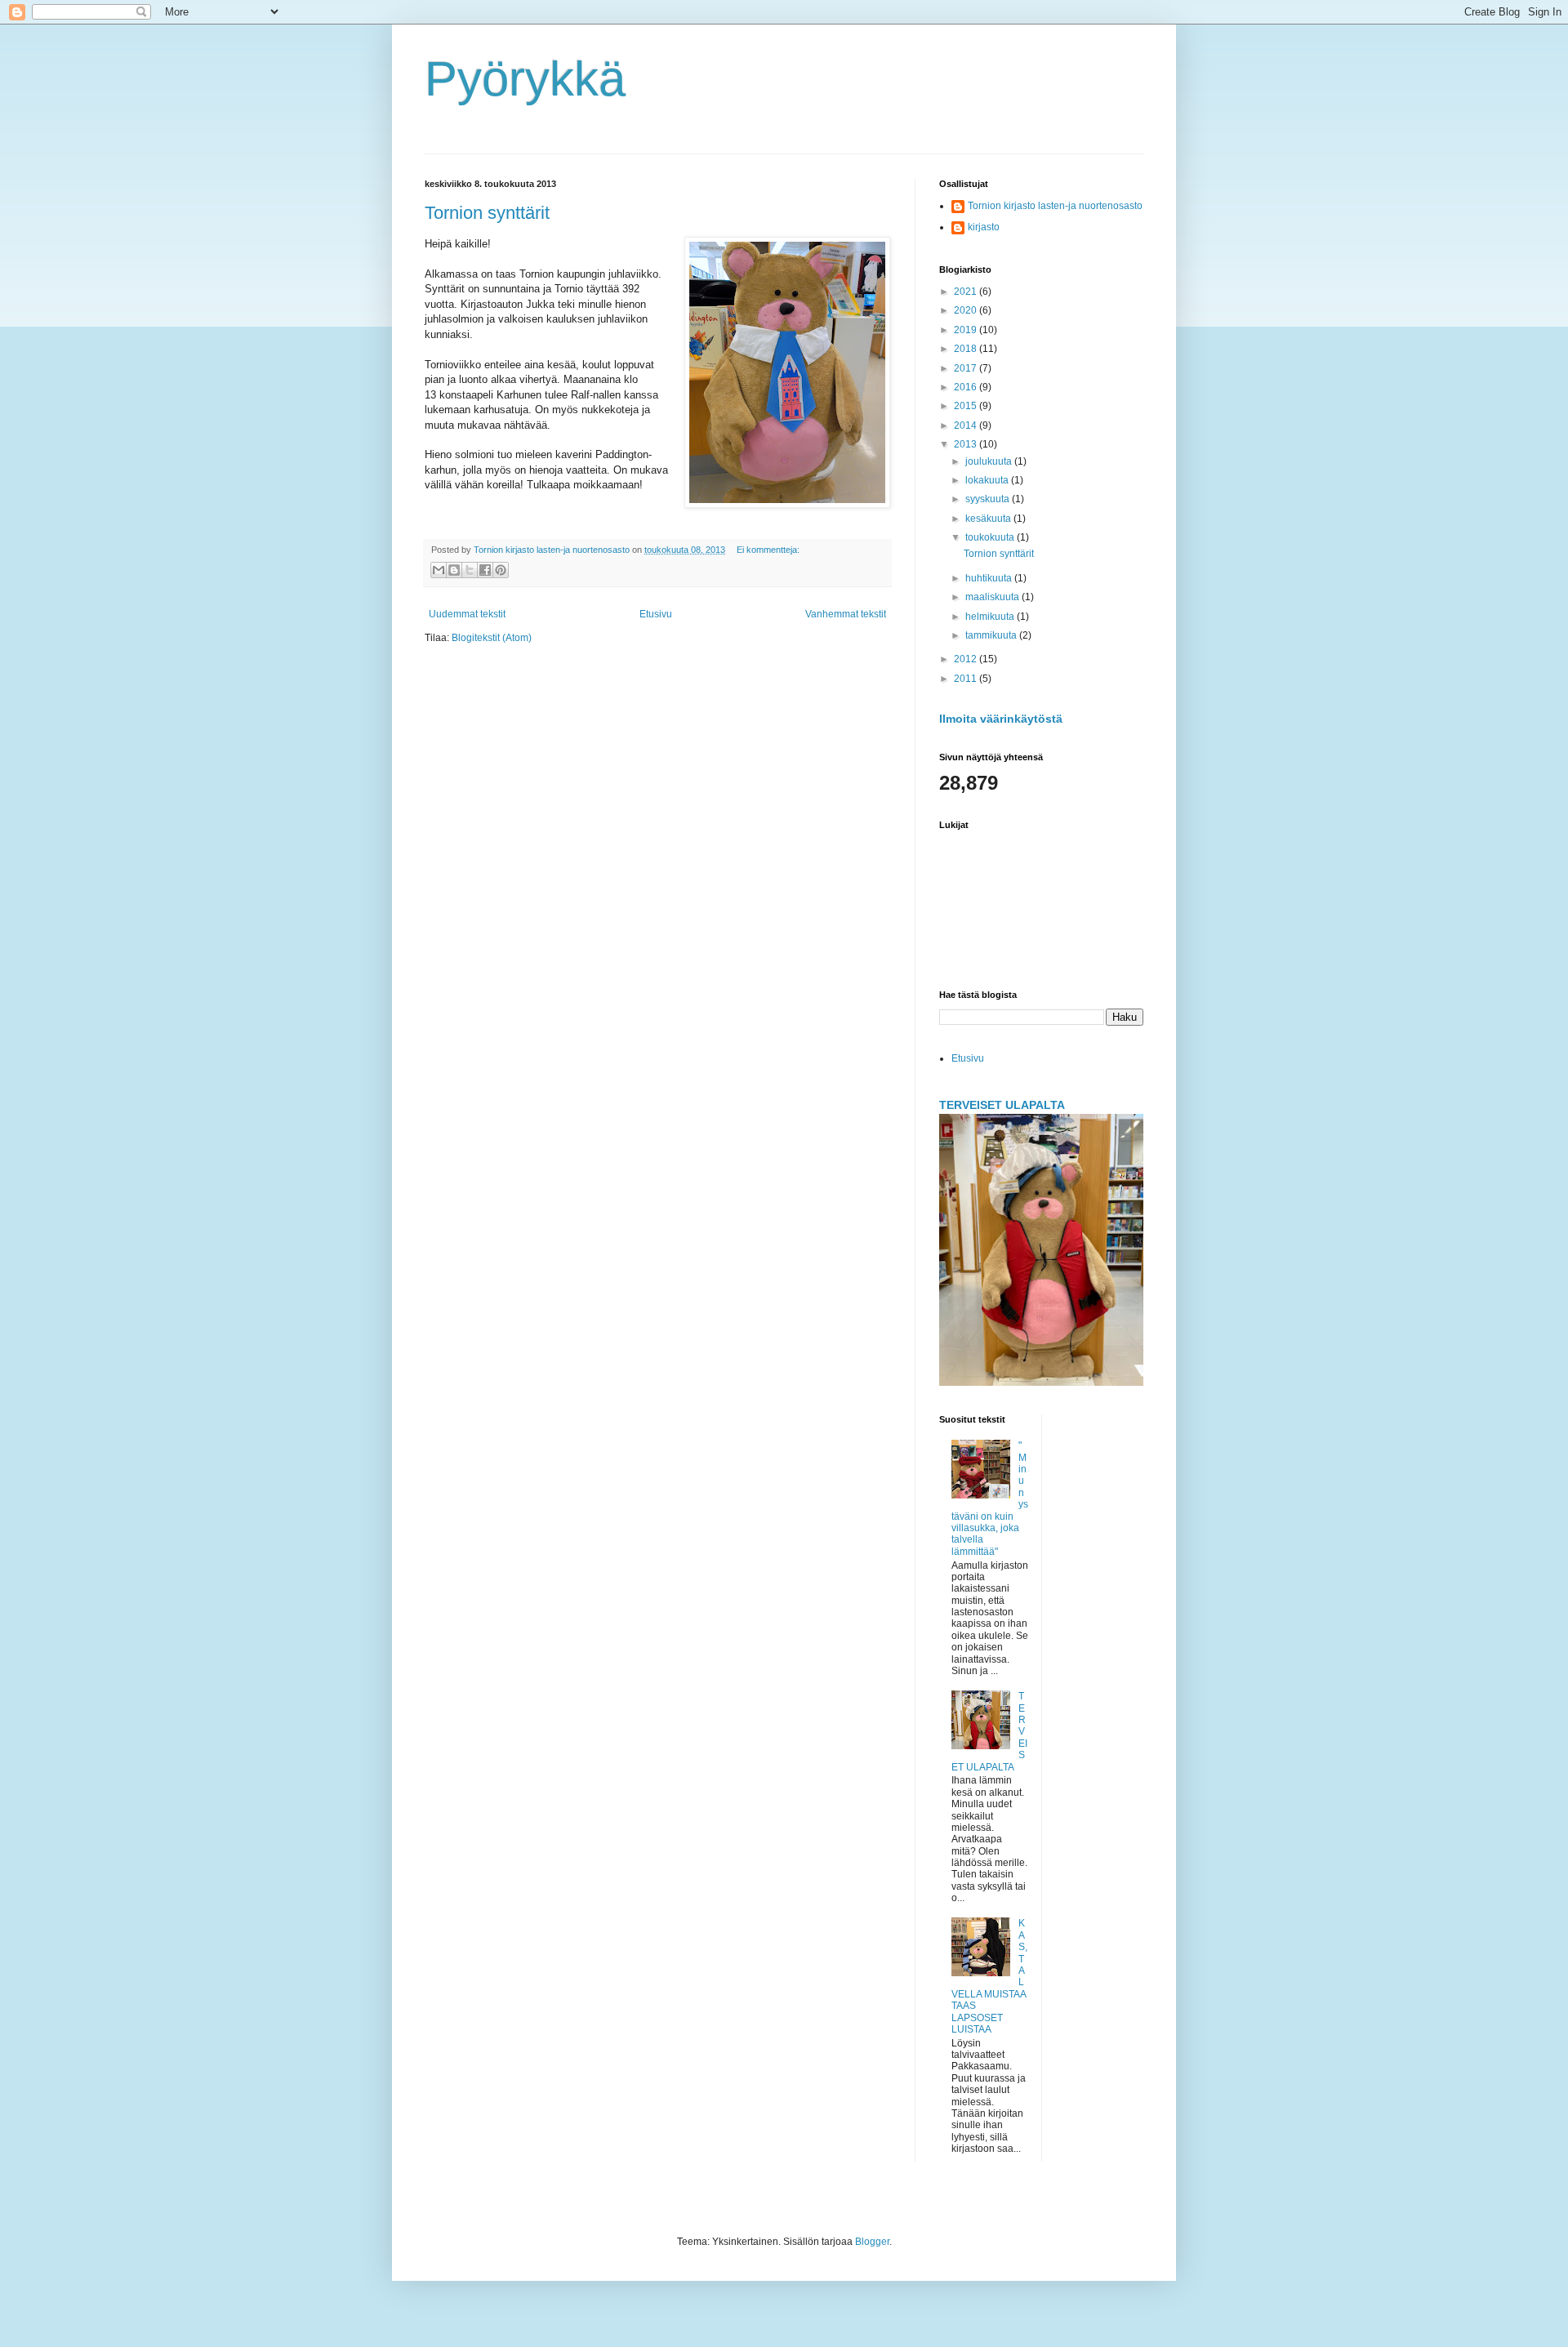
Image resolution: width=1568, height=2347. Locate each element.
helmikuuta (991, 617)
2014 (967, 425)
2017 (967, 368)
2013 (967, 444)
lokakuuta (988, 480)
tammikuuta (992, 635)
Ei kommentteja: (768, 550)
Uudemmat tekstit (467, 614)
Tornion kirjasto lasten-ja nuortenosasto (1055, 206)
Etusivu (656, 614)
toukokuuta (991, 537)
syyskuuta (989, 499)
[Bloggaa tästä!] (454, 570)
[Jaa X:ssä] (470, 570)
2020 (967, 310)
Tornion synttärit (487, 213)
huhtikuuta (990, 578)
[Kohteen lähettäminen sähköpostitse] (439, 570)
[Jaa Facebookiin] (485, 570)
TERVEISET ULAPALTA (1002, 1105)
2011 (967, 679)
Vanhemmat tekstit (846, 614)
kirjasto (984, 227)
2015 (967, 406)
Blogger (872, 2242)
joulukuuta (990, 461)
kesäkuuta (989, 519)
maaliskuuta (993, 597)
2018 (967, 349)
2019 (967, 330)
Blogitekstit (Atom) (492, 638)
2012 (967, 659)
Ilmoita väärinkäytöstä (1001, 719)
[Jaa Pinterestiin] (501, 570)
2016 (967, 387)
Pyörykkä (525, 79)
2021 (967, 292)
